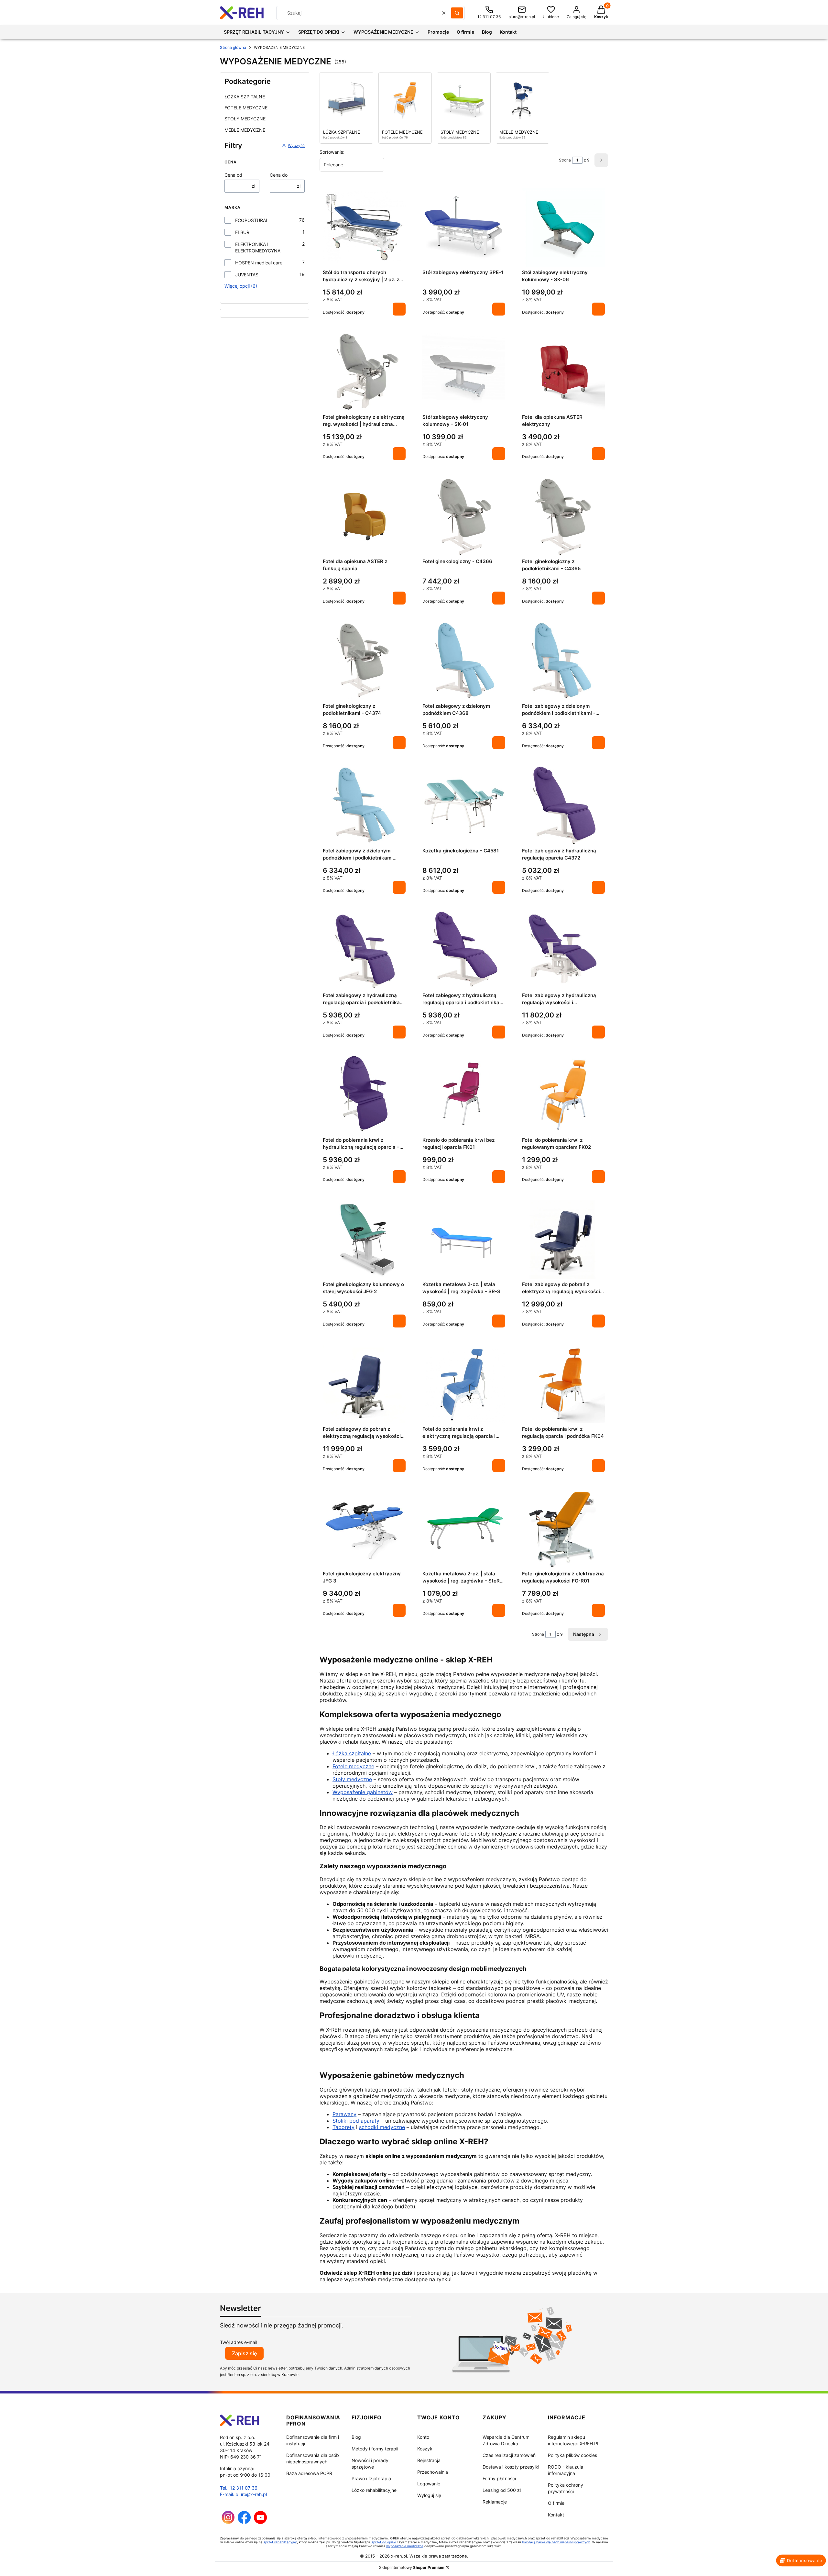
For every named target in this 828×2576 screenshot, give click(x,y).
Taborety (343, 2127)
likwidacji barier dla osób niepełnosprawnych (556, 2542)
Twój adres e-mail (239, 2342)
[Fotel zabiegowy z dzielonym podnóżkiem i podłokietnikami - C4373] (563, 661)
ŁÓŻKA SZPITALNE (245, 97)
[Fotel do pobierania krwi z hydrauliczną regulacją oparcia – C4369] (364, 1095)
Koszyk (425, 2449)
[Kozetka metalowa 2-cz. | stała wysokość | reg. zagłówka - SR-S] (464, 1239)
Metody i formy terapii (375, 2449)
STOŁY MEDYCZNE (245, 119)
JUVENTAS (247, 275)
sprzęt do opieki (384, 2542)
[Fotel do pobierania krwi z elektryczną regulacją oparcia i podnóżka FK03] (464, 1384)
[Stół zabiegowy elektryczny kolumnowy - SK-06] (563, 227)
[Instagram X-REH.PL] (228, 2522)
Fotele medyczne (353, 1766)
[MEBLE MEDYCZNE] (523, 100)
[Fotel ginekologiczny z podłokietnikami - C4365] (563, 516)
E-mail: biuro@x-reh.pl (243, 2494)
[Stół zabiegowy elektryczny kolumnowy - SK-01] (464, 372)
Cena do (279, 175)
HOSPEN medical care (259, 263)
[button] (457, 13)
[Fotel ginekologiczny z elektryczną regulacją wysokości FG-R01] (563, 1528)
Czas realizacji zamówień (509, 2455)
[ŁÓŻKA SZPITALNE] (346, 100)
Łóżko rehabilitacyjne (374, 2490)
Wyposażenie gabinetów (363, 1792)
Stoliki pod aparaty (356, 2121)
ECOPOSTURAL (252, 220)
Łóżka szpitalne (352, 1753)
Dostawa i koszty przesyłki (511, 2467)
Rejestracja (429, 2460)
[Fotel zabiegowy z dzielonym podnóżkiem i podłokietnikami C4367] (364, 805)
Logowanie (429, 2484)
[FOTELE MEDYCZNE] (405, 100)
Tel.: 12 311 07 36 (239, 2488)
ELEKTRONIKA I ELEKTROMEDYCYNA (258, 247)
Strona (565, 160)
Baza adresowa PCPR (309, 2473)
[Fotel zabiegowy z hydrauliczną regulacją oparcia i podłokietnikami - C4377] (364, 950)
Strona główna (233, 47)
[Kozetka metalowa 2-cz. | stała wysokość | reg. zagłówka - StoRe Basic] (464, 1528)
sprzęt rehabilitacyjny (280, 2542)
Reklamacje (495, 2502)
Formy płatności (499, 2478)
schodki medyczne (382, 2127)
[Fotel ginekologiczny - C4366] (464, 516)
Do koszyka (399, 309)
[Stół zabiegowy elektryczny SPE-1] (464, 227)
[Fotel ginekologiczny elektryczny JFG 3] (364, 1528)
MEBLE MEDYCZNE (245, 130)
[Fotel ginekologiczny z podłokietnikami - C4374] (364, 661)
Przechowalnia (433, 2472)
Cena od (233, 175)
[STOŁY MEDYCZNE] (464, 100)
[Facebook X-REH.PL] (244, 2522)
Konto (423, 2437)
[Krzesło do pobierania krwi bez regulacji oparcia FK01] (464, 1095)
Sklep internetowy (412, 2567)
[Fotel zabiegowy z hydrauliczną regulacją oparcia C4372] (563, 805)
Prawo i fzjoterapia (371, 2478)
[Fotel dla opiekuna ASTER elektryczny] (563, 372)
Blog (356, 2437)
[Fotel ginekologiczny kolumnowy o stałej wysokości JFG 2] (364, 1239)
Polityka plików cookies (572, 2455)
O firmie (556, 2503)
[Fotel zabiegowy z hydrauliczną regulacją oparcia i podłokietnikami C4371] (464, 950)
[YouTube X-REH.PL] (260, 2522)
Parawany (344, 2114)
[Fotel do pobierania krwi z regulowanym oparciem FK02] (563, 1095)
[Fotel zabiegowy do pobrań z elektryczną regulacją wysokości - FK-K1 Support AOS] (364, 1384)
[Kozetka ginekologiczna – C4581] (464, 805)
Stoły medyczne (352, 1779)
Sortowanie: (332, 152)
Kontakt (556, 2515)
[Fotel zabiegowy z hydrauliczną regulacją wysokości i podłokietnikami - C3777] (563, 950)
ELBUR (242, 232)
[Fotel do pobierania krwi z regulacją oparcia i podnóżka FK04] (563, 1384)
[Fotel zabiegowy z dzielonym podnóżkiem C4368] (464, 661)
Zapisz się (244, 2353)
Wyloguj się (429, 2495)
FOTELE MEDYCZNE (246, 108)
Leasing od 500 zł (502, 2490)
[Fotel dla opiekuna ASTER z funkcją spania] (364, 516)
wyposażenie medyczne (405, 2546)
